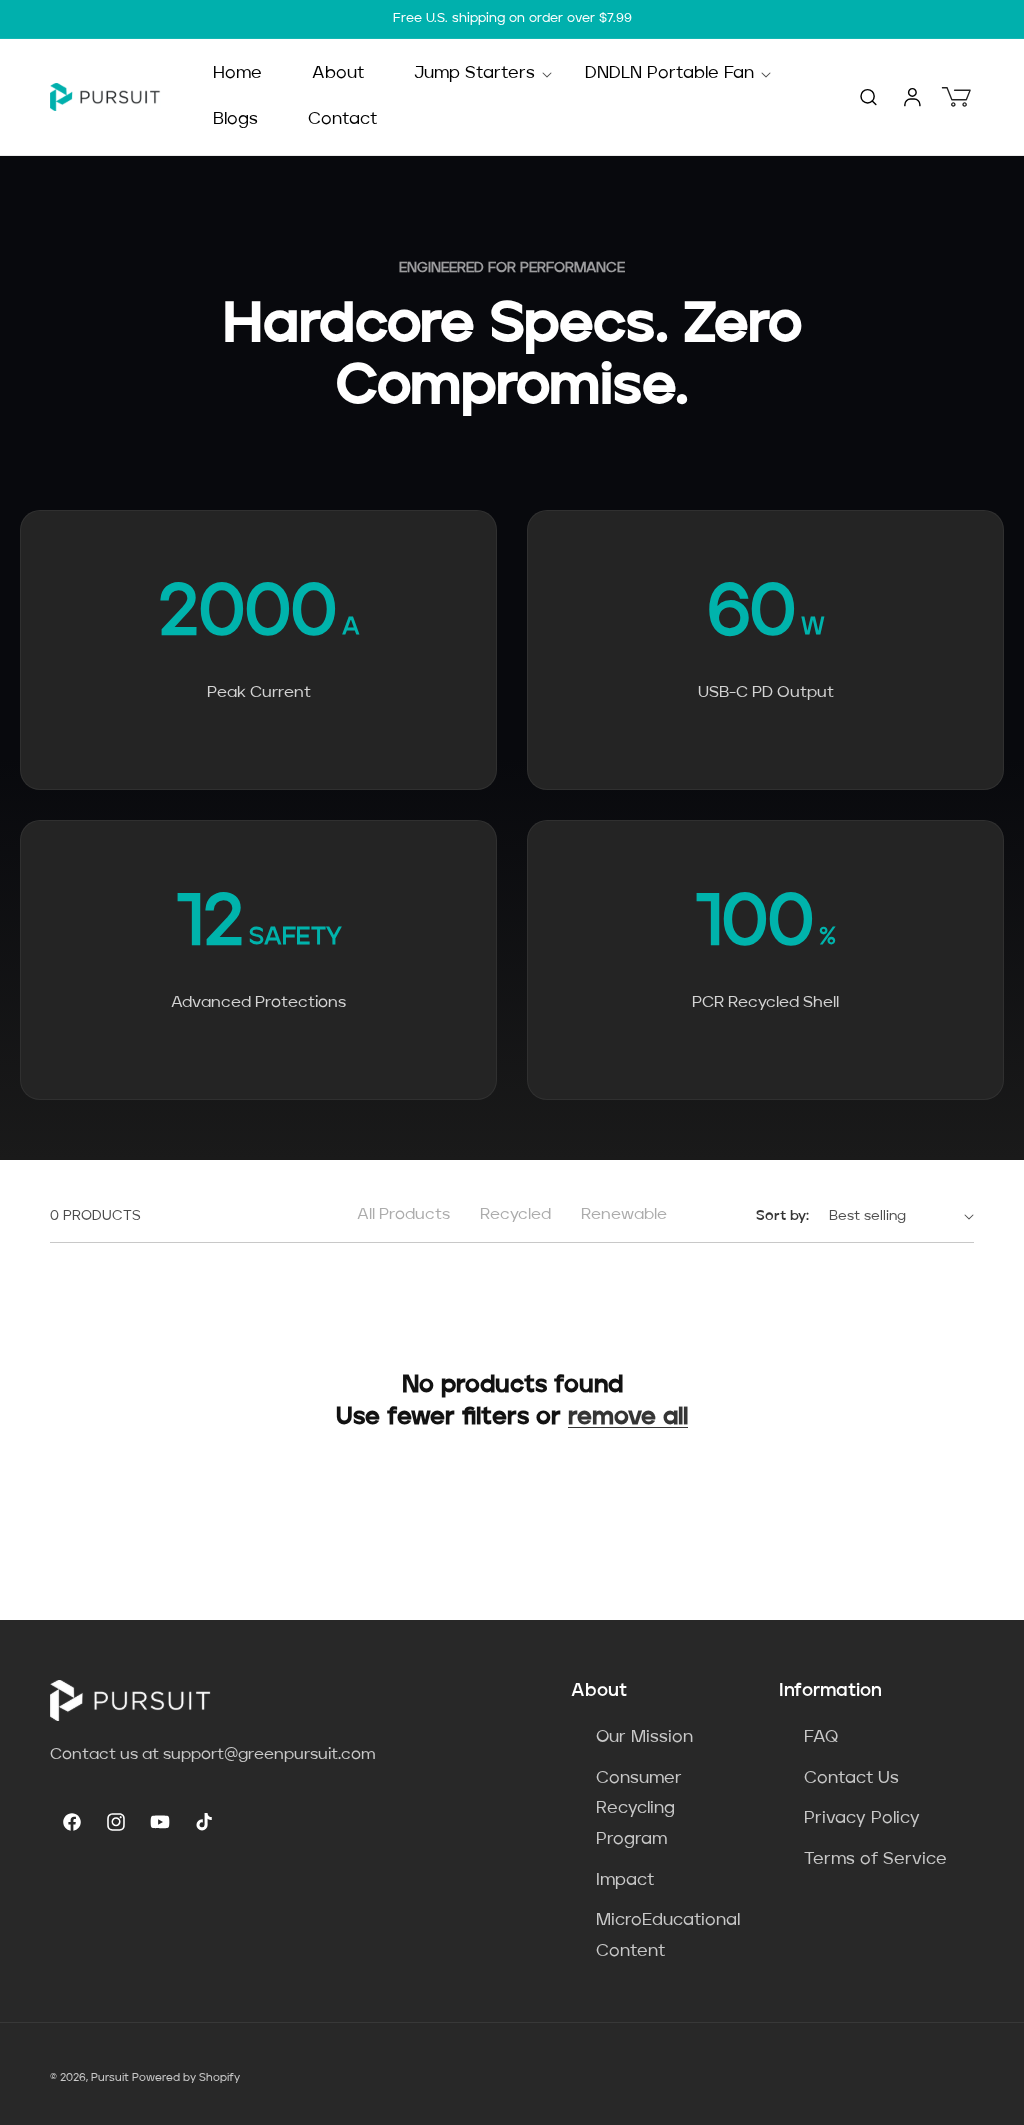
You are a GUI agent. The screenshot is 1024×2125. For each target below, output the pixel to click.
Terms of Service (875, 1859)
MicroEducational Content (668, 1936)
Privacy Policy (862, 1818)
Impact (625, 1880)
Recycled (515, 1215)
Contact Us (851, 1778)
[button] (474, 74)
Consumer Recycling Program (639, 1809)
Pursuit (110, 2078)
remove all (628, 1418)
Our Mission (644, 1737)
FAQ (821, 1737)
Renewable (624, 1215)
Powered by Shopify (186, 2078)
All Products (403, 1215)
